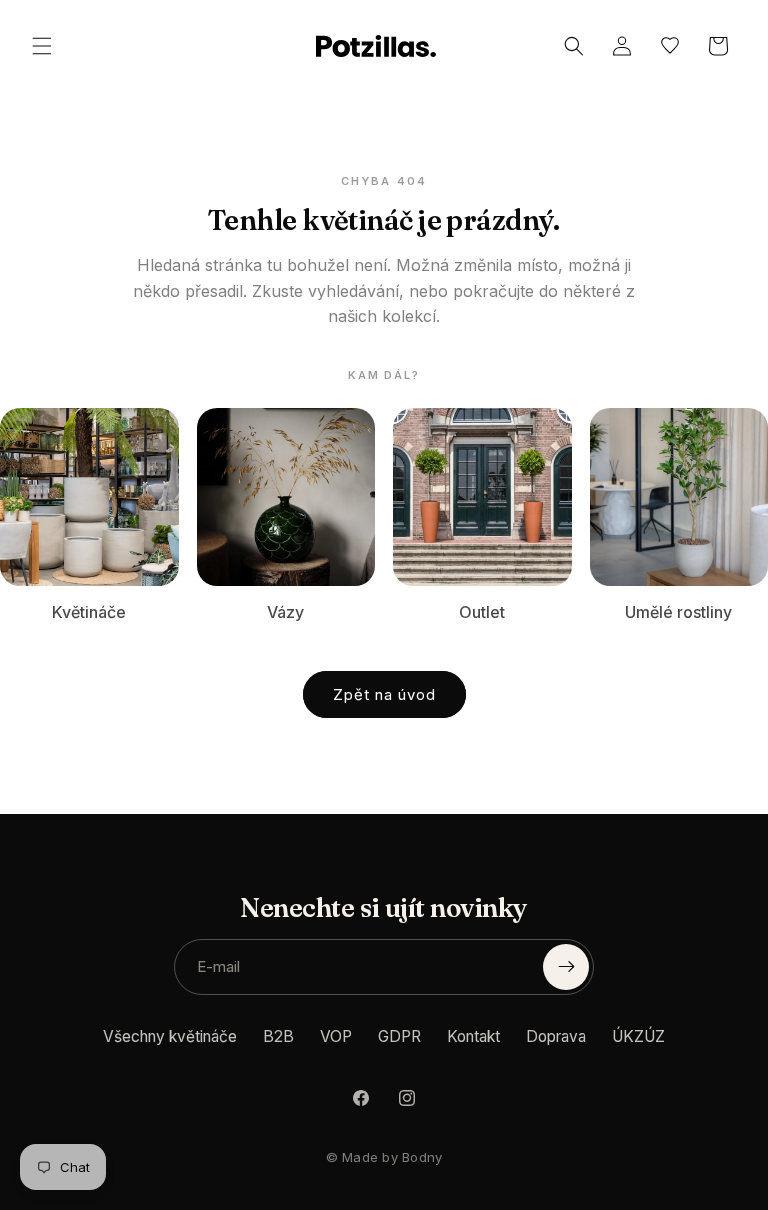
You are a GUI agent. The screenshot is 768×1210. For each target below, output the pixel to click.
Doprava (556, 1036)
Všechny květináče (170, 1036)
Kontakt (473, 1036)
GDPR (399, 1036)
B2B (278, 1036)
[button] (42, 46)
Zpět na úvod (384, 694)
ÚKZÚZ (638, 1036)
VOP (336, 1036)
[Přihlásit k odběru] (566, 967)
